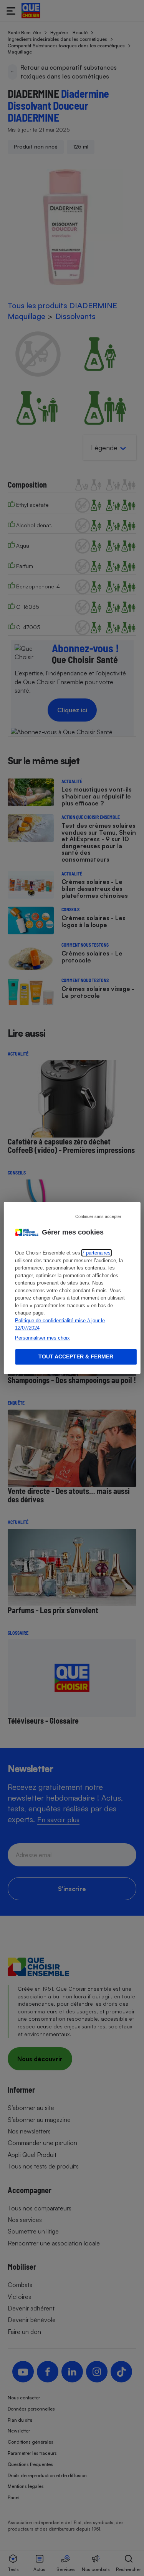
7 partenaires (96, 1253)
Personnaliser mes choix (42, 1338)
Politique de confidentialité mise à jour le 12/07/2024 (60, 1324)
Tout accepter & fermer (76, 1356)
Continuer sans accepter (98, 1216)
